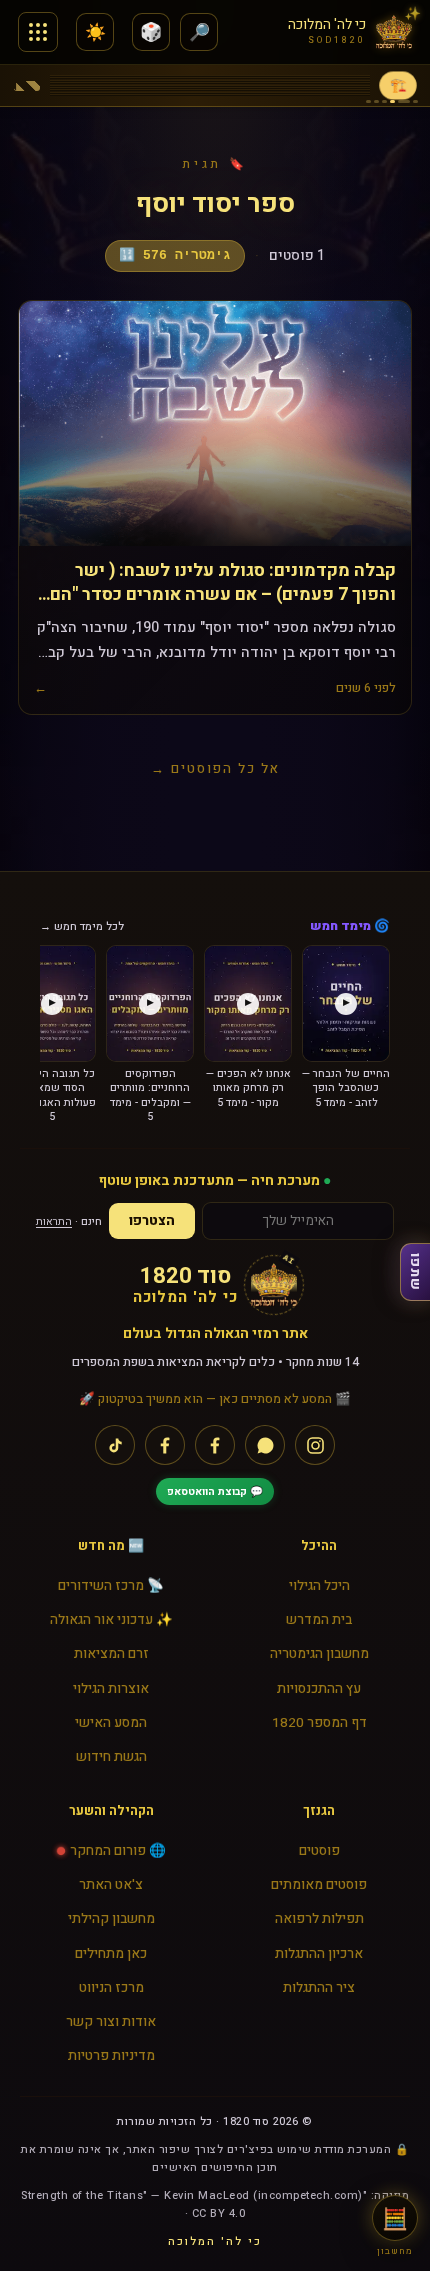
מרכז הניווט (111, 1988)
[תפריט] (38, 32)
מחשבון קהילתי (111, 1919)
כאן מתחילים (111, 1954)
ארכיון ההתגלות (319, 1954)
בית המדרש (319, 1620)
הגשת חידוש (111, 1757)
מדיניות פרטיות (111, 2056)
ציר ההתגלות (319, 1988)
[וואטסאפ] (265, 1445)
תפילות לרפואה (319, 1919)
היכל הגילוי (319, 1586)
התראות (54, 1221)
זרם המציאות (111, 1654)
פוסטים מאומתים (319, 1885)
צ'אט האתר (111, 1885)
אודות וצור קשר (111, 2022)
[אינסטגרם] (315, 1445)
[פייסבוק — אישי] (165, 1445)
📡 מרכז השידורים (111, 1586)
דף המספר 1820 (319, 1723)
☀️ (95, 32)
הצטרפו (152, 1221)
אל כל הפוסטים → (215, 768)
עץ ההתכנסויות (319, 1689)
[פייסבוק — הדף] (215, 1445)
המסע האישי (111, 1723)
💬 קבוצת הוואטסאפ (215, 1491)
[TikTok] (115, 1445)
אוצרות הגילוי (111, 1689)
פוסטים (319, 1851)
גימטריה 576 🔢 (175, 255)
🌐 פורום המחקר (118, 1851)
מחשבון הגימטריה (319, 1654)
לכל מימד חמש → (82, 926)
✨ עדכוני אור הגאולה (111, 1620)
